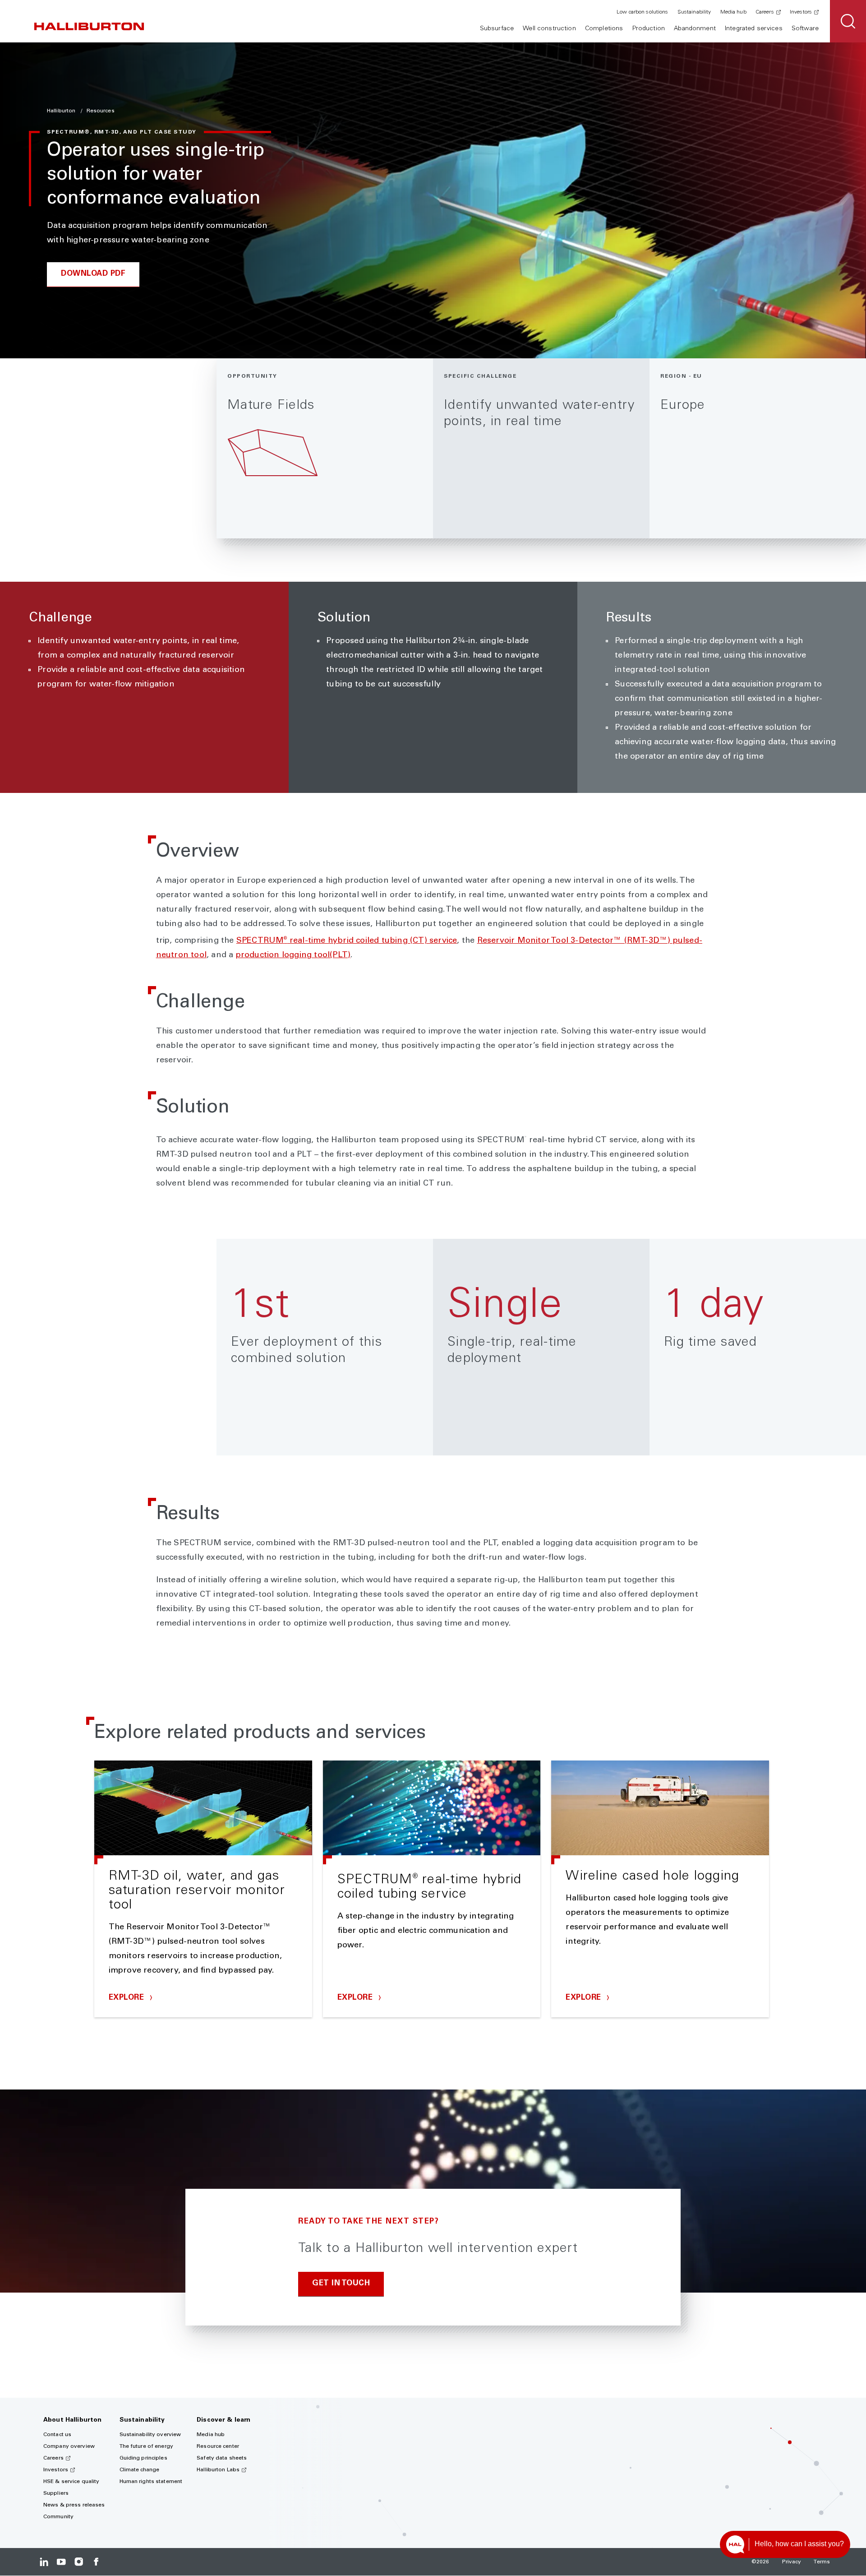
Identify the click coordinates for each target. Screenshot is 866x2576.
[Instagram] (79, 2562)
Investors (801, 12)
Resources (101, 111)
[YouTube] (61, 2562)
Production (649, 29)
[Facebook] (96, 2562)
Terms (822, 2562)
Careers (765, 12)
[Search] (848, 21)
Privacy (792, 2562)
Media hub (733, 12)
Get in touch (341, 2284)
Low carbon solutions (642, 12)
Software (805, 29)
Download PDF (93, 274)
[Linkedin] (44, 2562)
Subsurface (497, 29)
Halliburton (62, 111)
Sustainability (694, 12)
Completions (604, 29)
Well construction (549, 29)
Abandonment (695, 29)
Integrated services (754, 29)
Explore (128, 1998)
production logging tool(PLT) (293, 955)
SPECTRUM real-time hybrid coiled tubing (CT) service (347, 941)
